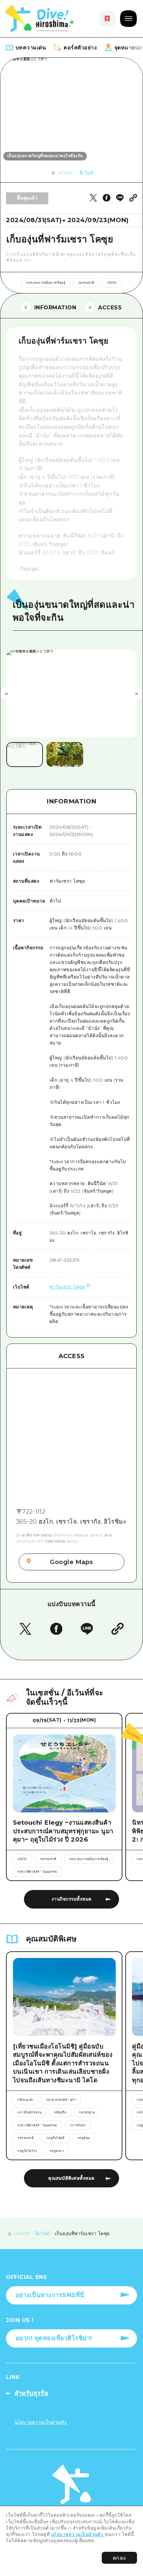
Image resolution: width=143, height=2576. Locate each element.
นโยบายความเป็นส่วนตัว (78, 2534)
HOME (66, 173)
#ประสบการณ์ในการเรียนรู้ (46, 283)
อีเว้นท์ (86, 173)
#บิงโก (112, 283)
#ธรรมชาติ (86, 283)
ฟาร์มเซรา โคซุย (67, 1287)
